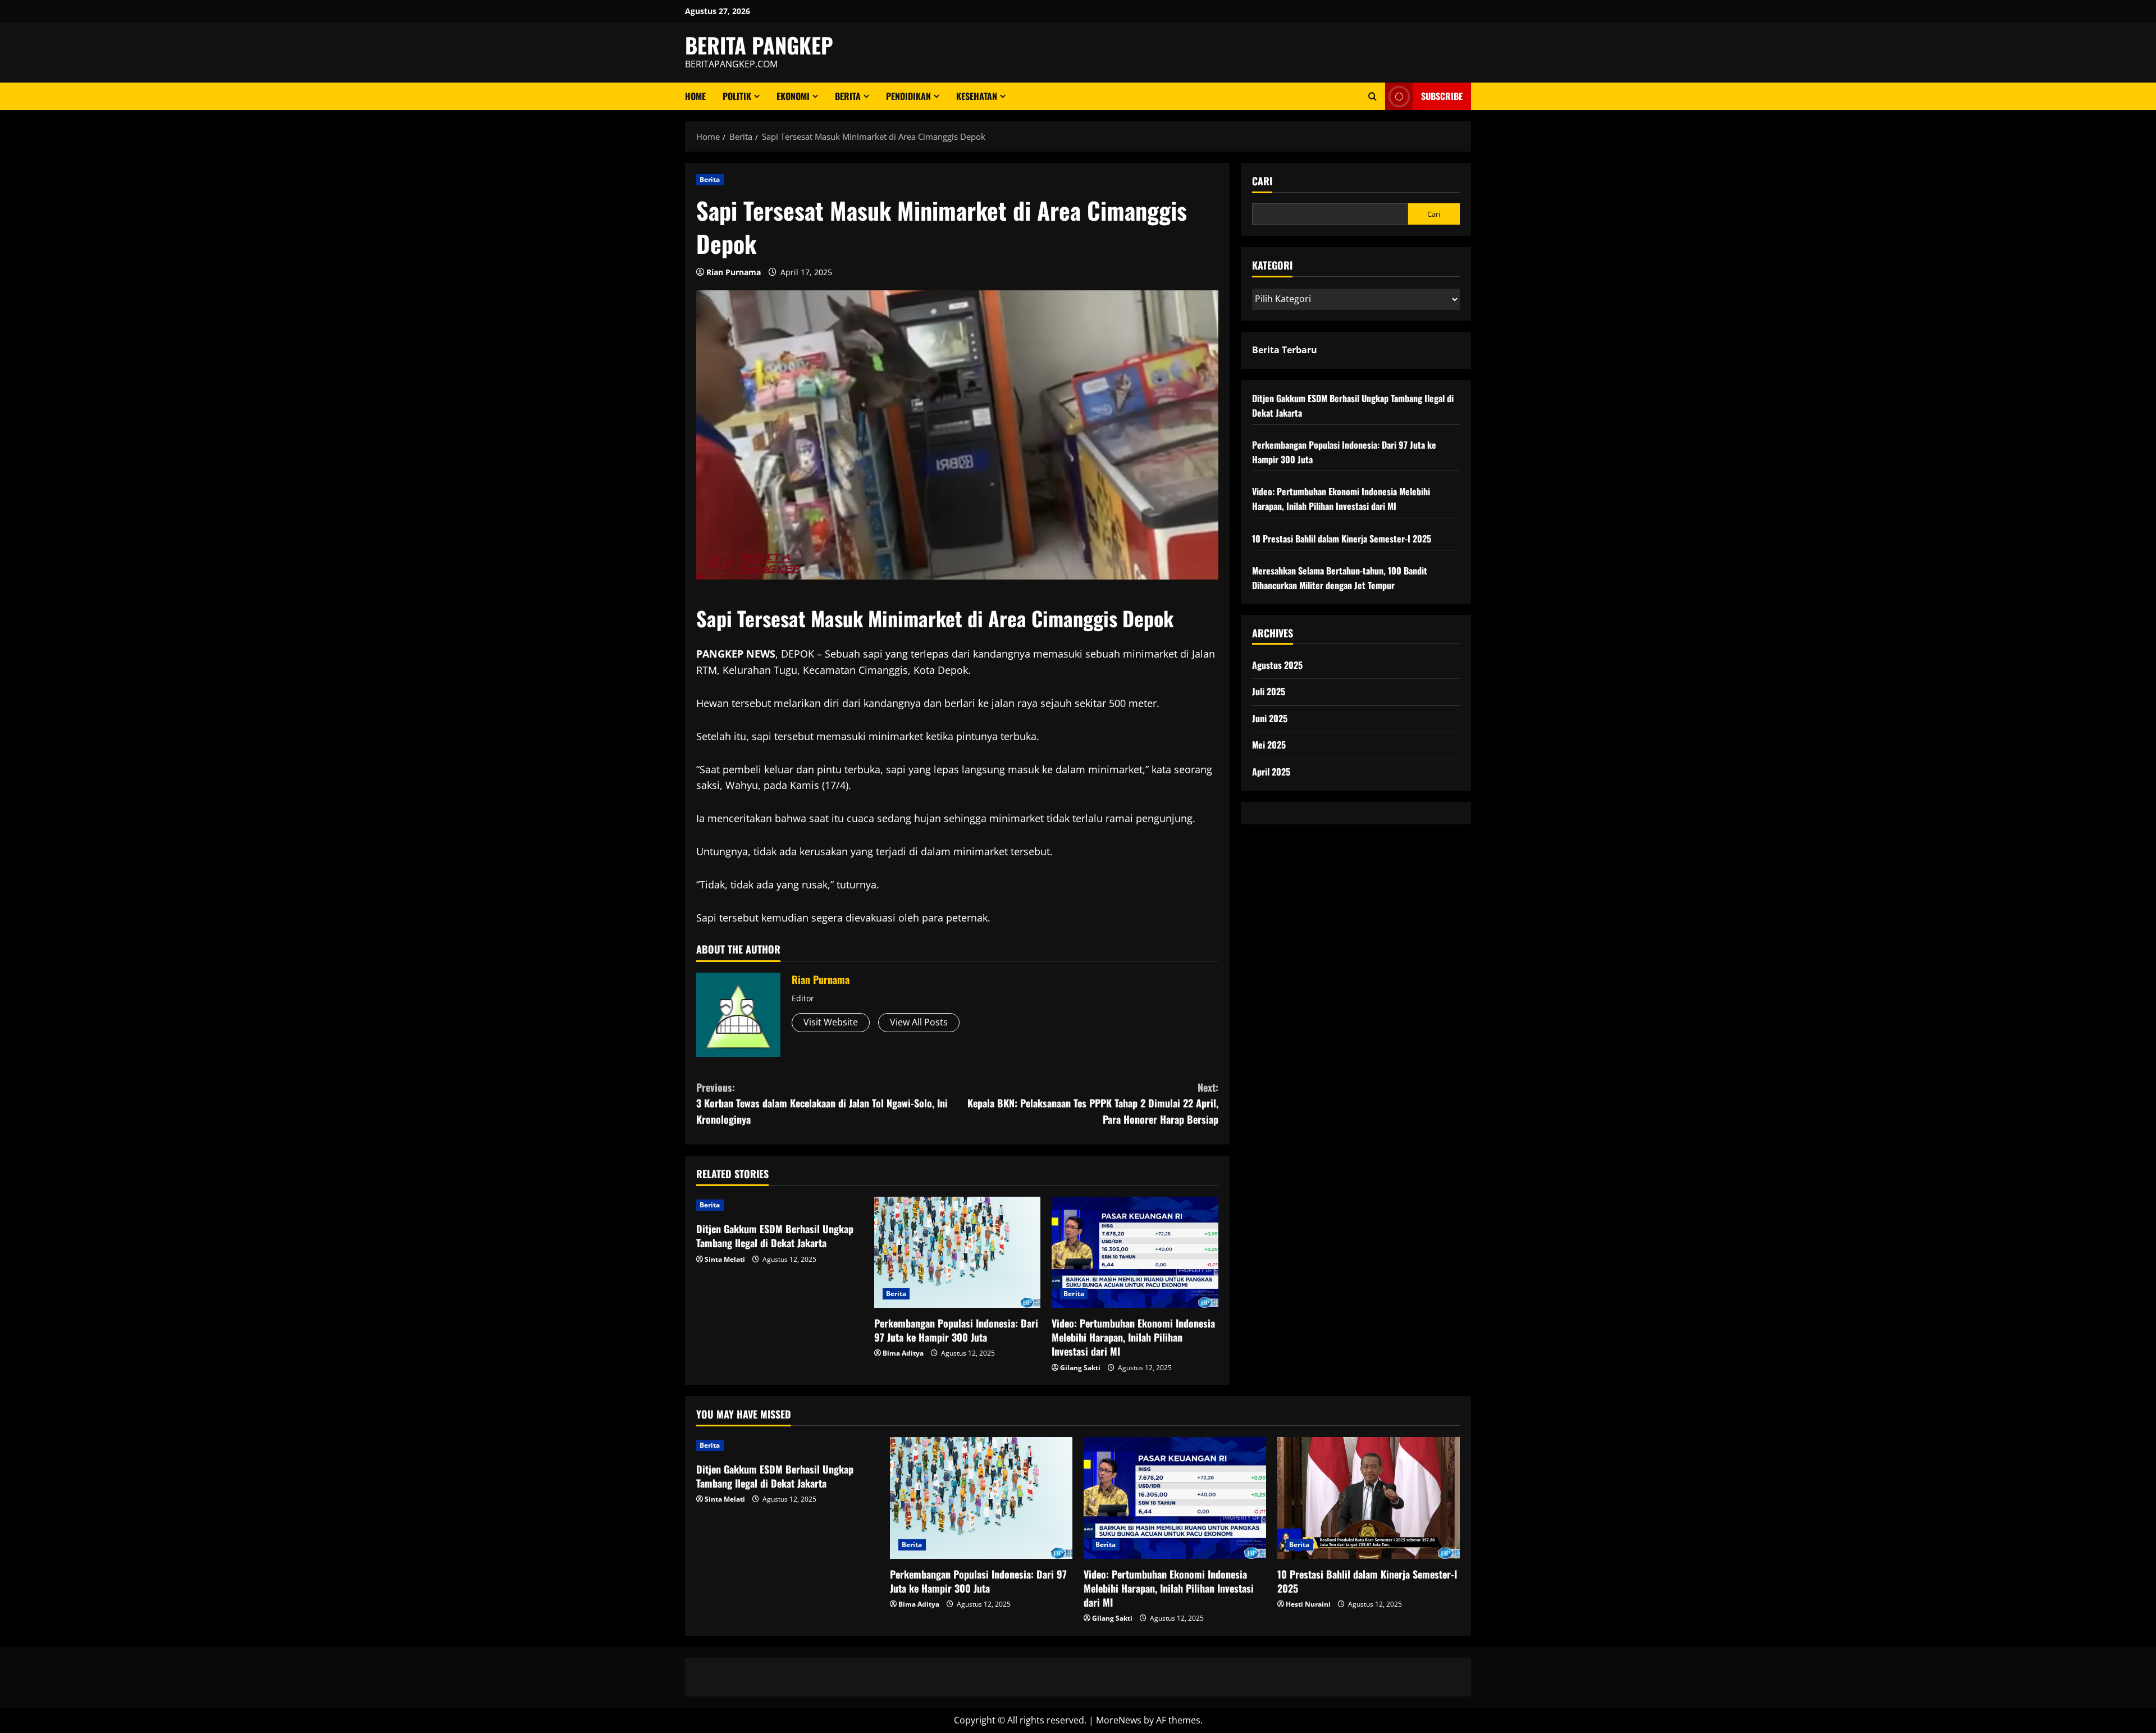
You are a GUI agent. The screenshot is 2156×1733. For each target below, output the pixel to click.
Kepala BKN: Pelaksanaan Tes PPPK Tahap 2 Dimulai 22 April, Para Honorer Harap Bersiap (1093, 1103)
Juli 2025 (1269, 691)
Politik (737, 96)
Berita (848, 96)
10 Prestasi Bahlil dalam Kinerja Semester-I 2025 (1342, 539)
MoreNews (1119, 1720)
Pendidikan (908, 96)
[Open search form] (1372, 96)
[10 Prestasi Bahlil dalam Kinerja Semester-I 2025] (1369, 1498)
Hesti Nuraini (1308, 1604)
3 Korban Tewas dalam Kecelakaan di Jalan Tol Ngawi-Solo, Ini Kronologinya (822, 1103)
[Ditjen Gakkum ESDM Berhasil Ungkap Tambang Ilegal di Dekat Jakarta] (780, 1205)
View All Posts (919, 1022)
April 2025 (1271, 772)
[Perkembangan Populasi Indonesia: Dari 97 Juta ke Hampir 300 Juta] (958, 1252)
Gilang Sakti (1080, 1368)
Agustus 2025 (1277, 665)
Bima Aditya (903, 1353)
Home (695, 96)
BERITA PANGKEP (759, 45)
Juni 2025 (1270, 718)
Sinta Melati (725, 1259)
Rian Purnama (734, 272)
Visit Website (831, 1022)
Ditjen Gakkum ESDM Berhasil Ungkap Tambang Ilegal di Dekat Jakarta (775, 1236)
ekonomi (793, 96)
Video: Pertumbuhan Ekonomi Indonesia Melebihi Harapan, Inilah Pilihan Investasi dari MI (1133, 1337)
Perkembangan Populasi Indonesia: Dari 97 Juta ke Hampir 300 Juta (956, 1330)
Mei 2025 (1269, 745)
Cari (1262, 181)
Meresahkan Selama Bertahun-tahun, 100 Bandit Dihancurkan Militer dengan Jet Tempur (1340, 578)
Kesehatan (977, 96)
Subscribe (1442, 96)
